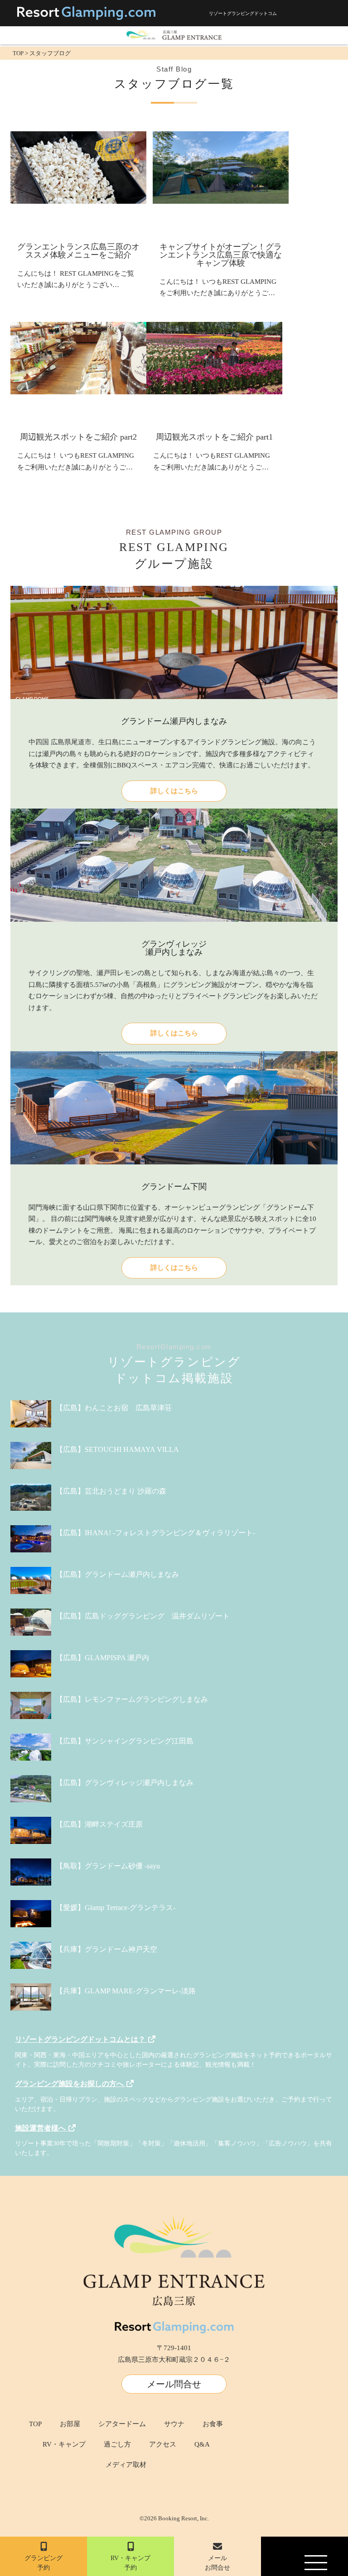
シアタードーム (122, 2424)
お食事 (213, 2424)
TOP (35, 2424)
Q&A (202, 2444)
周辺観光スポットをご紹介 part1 (214, 437)
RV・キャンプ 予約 (130, 2563)
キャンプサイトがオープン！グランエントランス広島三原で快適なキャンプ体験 (221, 255)
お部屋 (70, 2424)
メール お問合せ (217, 2563)
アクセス (163, 2444)
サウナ (174, 2424)
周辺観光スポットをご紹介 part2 (78, 437)
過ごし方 (117, 2444)
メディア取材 (126, 2465)
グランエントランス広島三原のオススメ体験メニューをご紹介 (78, 251)
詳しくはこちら (174, 791)
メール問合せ (174, 2384)
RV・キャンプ (64, 2444)
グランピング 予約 (43, 2563)
